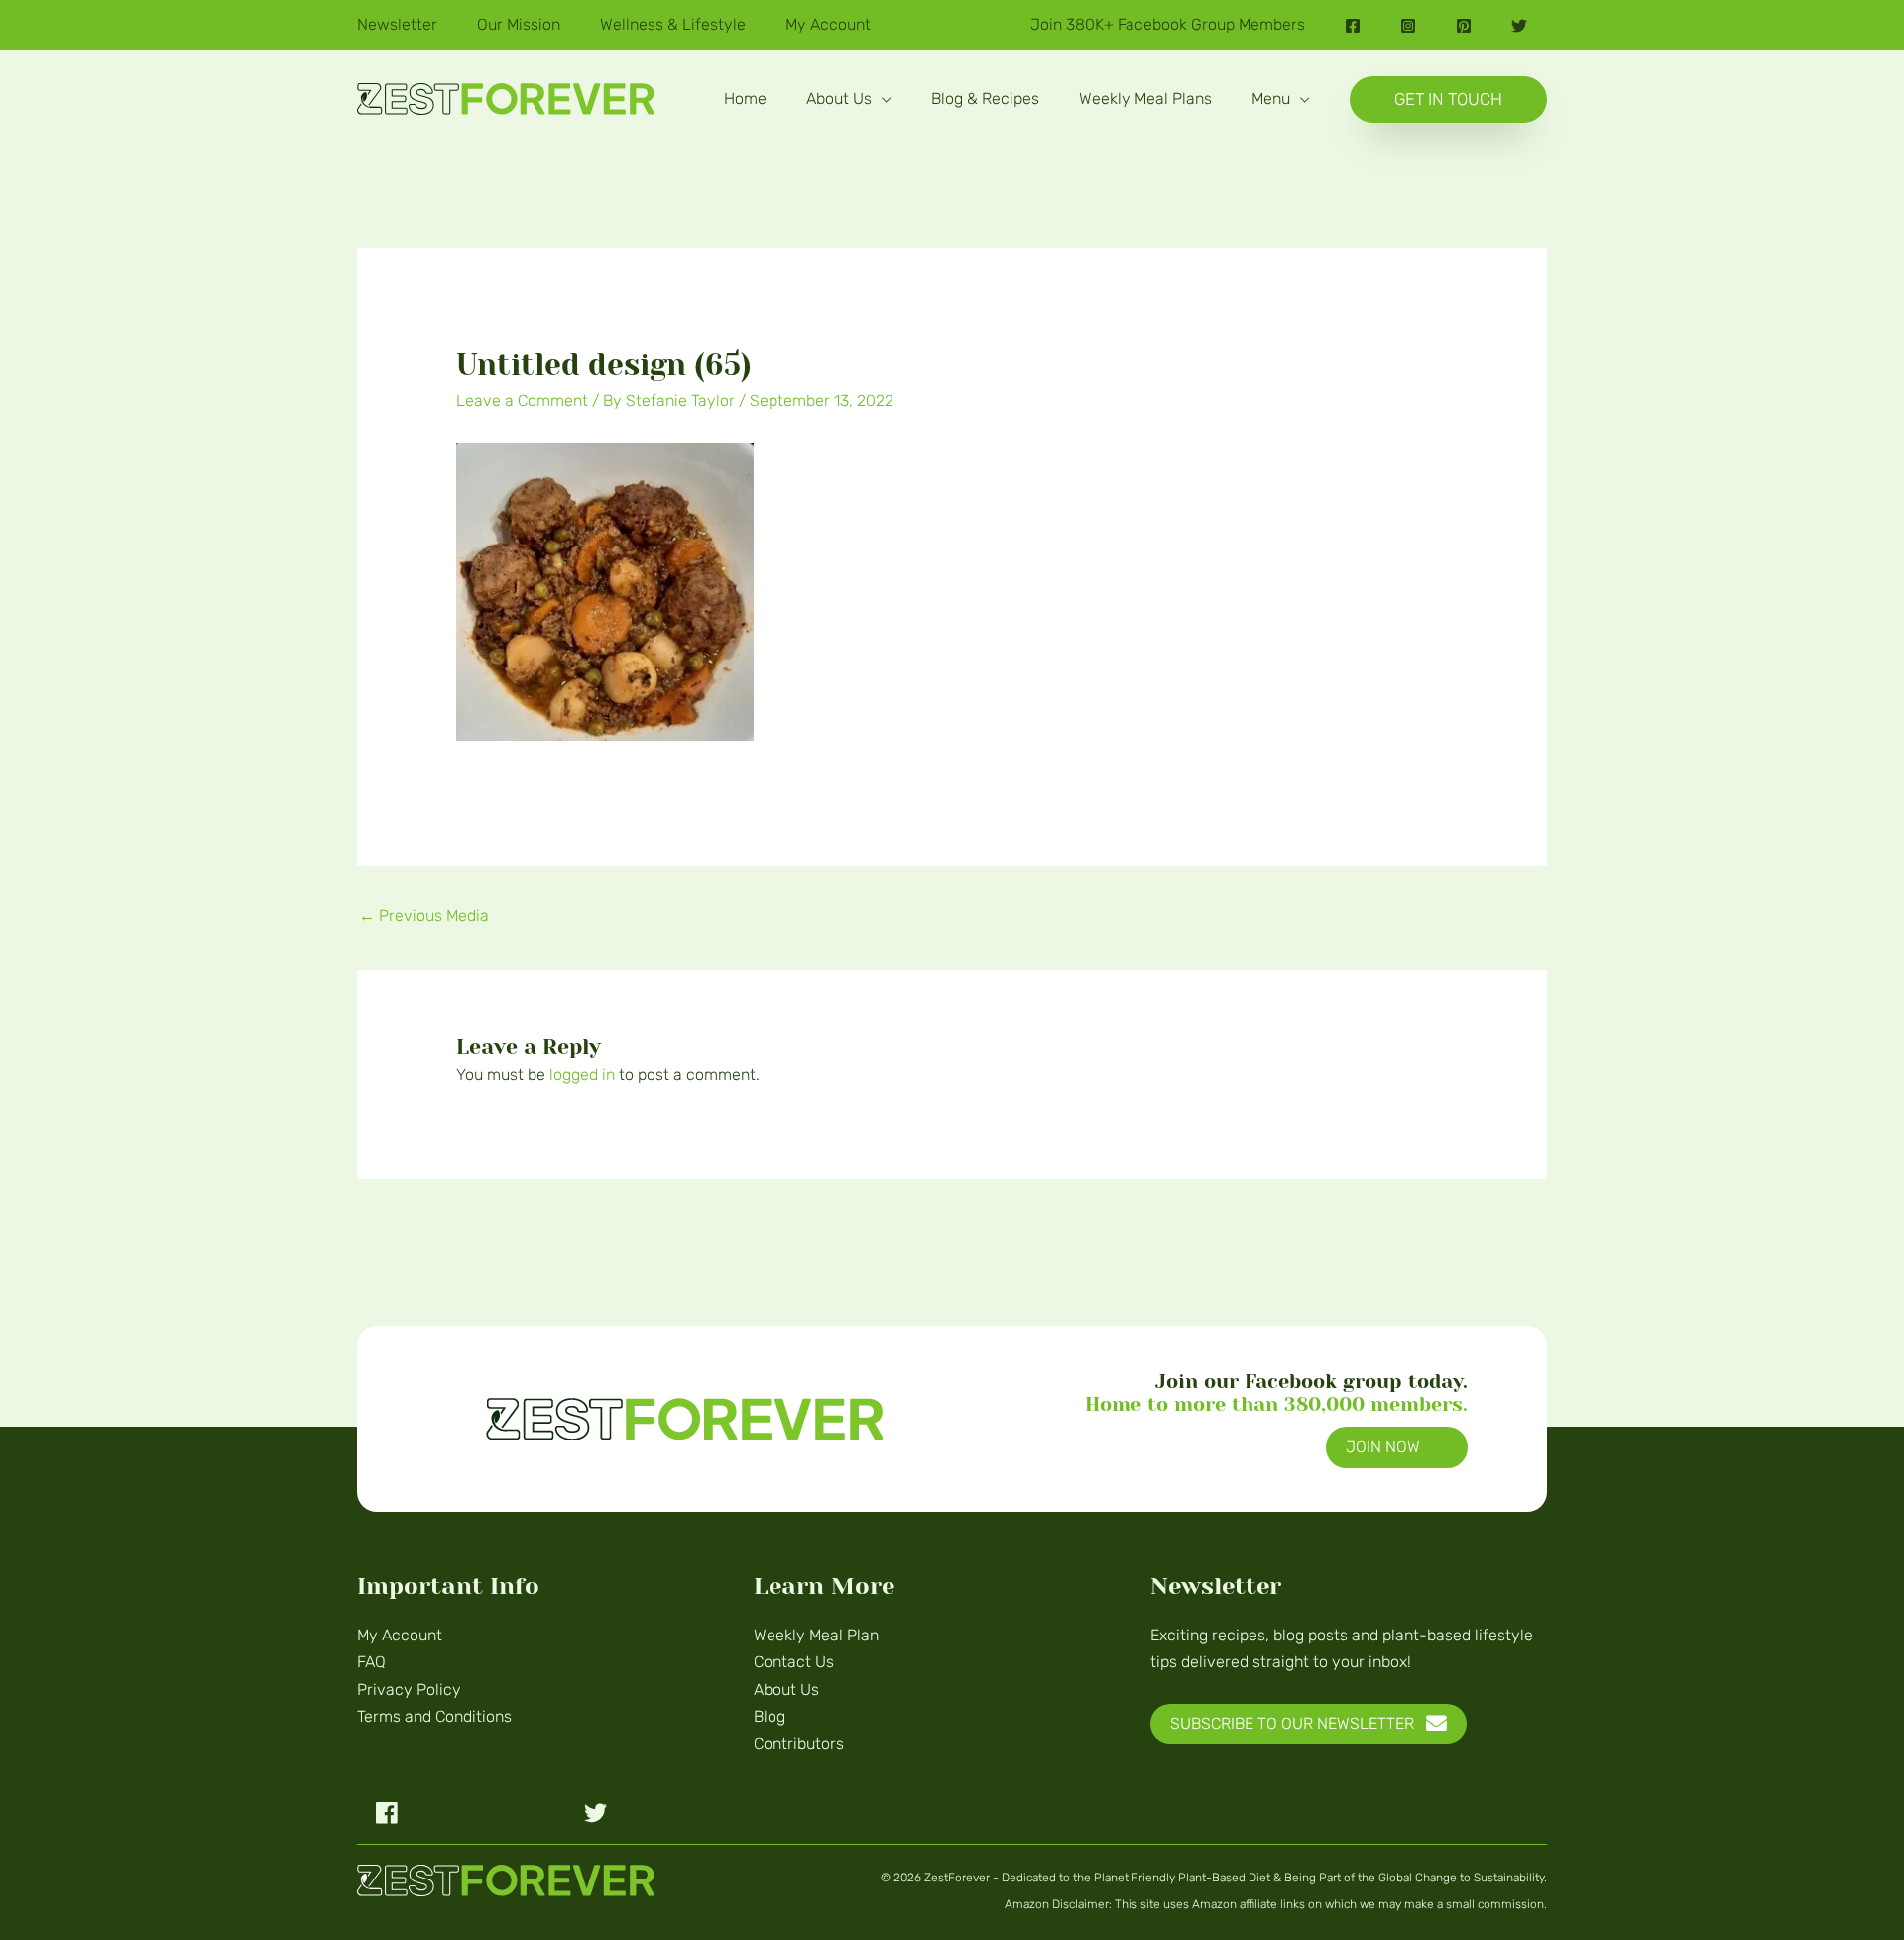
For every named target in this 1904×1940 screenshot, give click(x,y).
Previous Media (424, 916)
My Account (400, 1635)
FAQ (371, 1662)
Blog (770, 1716)
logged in (582, 1075)
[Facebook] (1353, 26)
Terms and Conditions (434, 1716)
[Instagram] (1408, 26)
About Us (786, 1690)
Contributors (799, 1743)
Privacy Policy (409, 1690)
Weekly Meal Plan (816, 1635)
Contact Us (794, 1662)
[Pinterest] (1464, 26)
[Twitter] (1519, 26)
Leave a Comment (522, 400)
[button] (882, 99)
